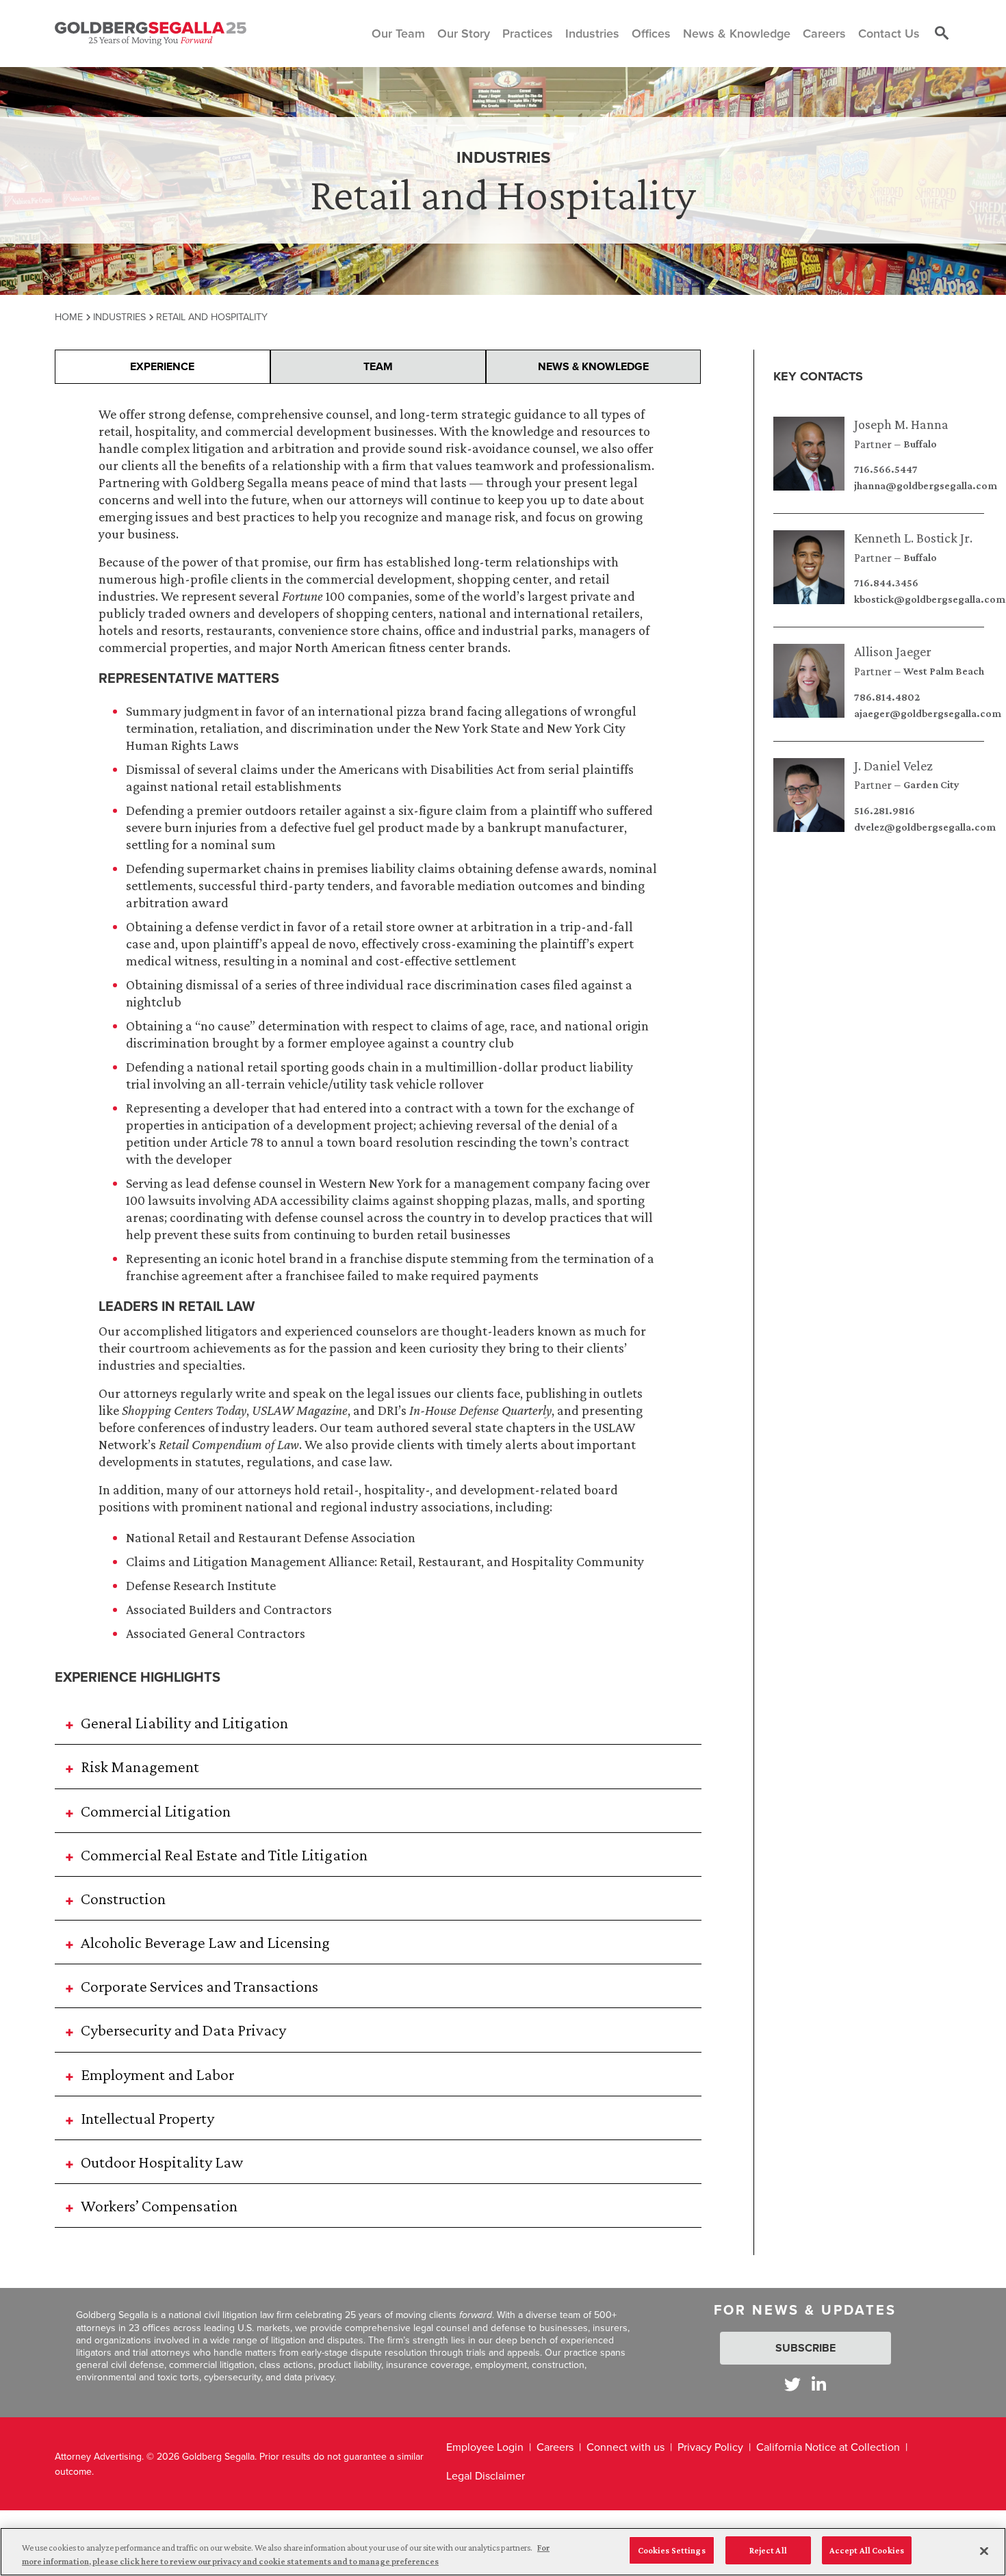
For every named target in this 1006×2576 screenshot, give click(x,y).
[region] (503, 2552)
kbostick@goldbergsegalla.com (930, 599)
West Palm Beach (944, 671)
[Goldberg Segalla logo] (151, 34)
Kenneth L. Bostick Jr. (913, 538)
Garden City (931, 785)
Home (69, 316)
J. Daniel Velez (893, 766)
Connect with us (625, 2447)
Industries (119, 316)
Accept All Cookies (867, 2550)
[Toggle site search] (942, 34)
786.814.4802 (887, 697)
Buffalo (920, 444)
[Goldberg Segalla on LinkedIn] (819, 2384)
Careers (555, 2447)
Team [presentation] (378, 366)
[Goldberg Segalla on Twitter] (792, 2384)
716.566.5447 (886, 469)
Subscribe (805, 2348)
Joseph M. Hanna (901, 424)
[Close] (984, 2551)
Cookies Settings (672, 2550)
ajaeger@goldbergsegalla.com (928, 714)
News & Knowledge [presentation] (593, 366)
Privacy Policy (710, 2447)
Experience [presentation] (162, 366)
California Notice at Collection (828, 2447)
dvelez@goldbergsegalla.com (925, 827)
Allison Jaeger (893, 651)
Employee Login (485, 2447)
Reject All (768, 2550)
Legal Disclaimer (486, 2475)
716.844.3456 (886, 583)
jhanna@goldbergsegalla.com (926, 486)
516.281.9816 (885, 811)
